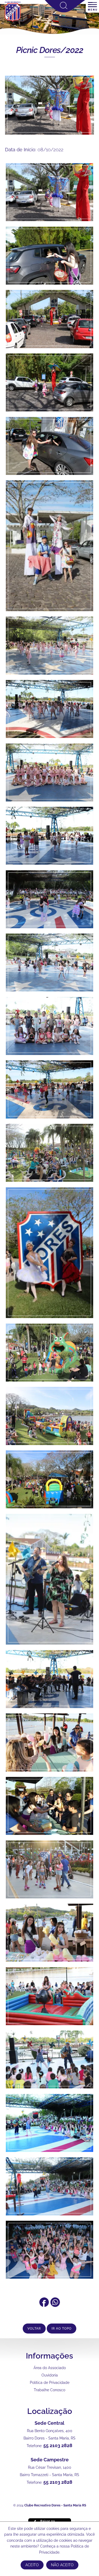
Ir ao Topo (62, 2329)
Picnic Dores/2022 (50, 50)
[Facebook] (44, 2305)
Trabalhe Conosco (49, 2390)
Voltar (34, 2329)
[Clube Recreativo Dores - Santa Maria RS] (13, 21)
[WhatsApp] (55, 2305)
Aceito (32, 2565)
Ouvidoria (50, 2375)
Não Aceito (62, 2565)
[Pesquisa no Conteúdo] (65, 11)
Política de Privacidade (50, 2383)
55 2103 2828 (58, 2445)
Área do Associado (50, 2368)
